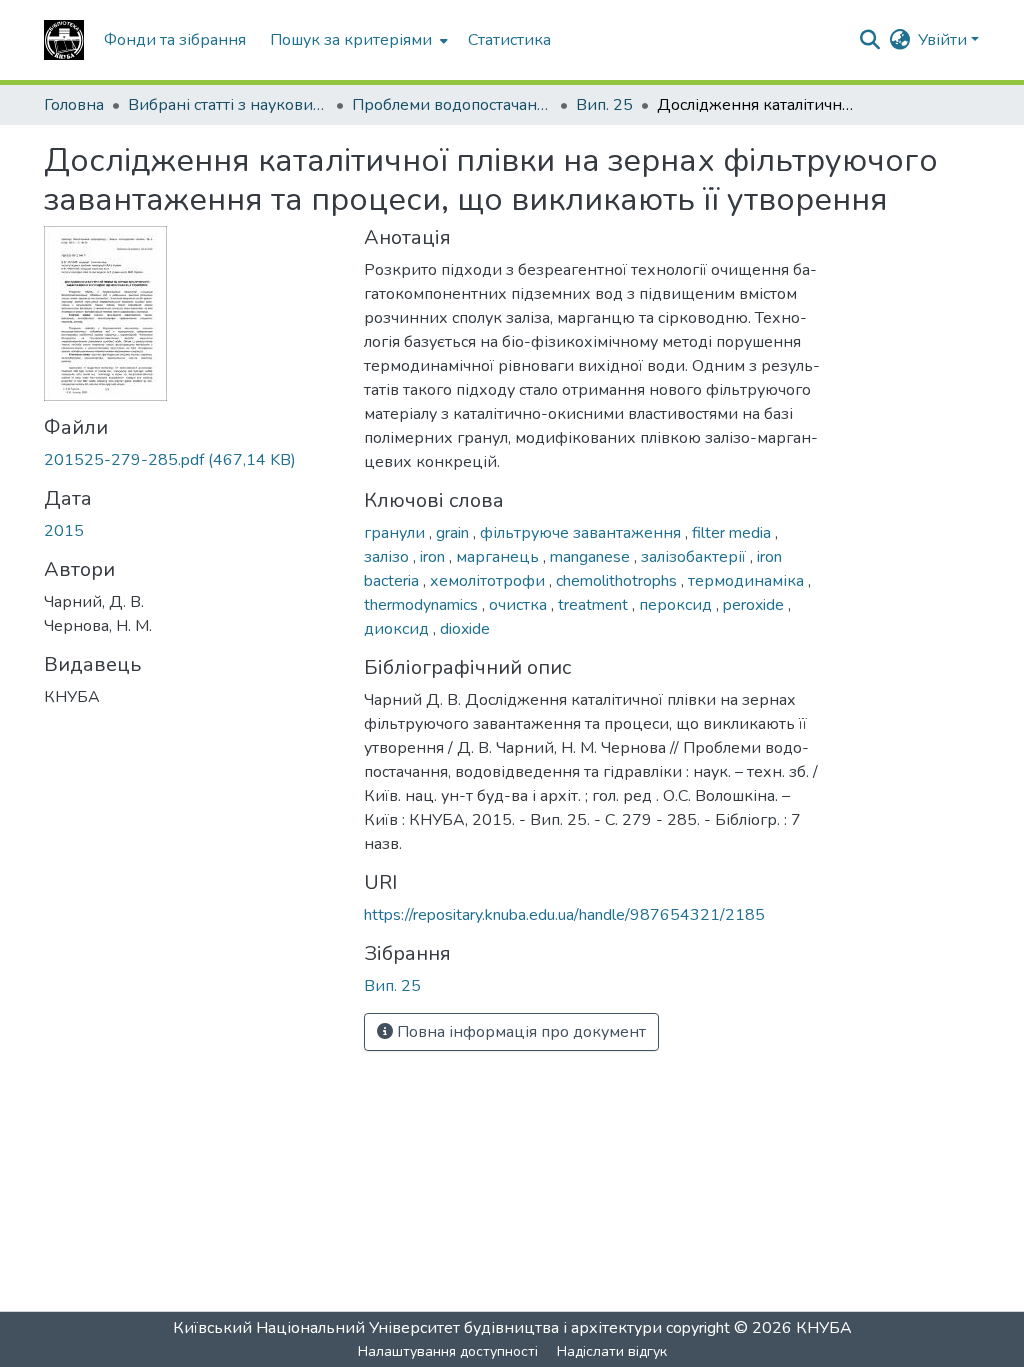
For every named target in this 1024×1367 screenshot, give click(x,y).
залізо (388, 557)
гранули (396, 533)
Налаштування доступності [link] (448, 1351)
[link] (192, 460)
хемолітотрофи (489, 581)
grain (454, 533)
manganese (592, 557)
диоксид (398, 629)
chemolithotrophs (618, 581)
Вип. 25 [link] (604, 105)
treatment (595, 605)
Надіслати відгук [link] (612, 1351)
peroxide (755, 605)
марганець (499, 557)
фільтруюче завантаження (582, 533)
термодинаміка (748, 581)
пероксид (677, 605)
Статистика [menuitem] (509, 40)
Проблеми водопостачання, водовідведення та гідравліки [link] (452, 105)
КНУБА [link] (824, 1328)
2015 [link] (64, 531)
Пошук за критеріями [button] (351, 40)
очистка (520, 605)
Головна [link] (74, 105)
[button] (64, 40)
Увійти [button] (944, 40)
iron (434, 557)
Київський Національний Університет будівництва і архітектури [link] (417, 1328)
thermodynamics (423, 605)
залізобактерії (695, 557)
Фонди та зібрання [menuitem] (175, 40)
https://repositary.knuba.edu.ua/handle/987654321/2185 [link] (564, 915)
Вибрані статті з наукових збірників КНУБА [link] (228, 105)
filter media (733, 533)
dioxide (465, 629)
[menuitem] (357, 40)
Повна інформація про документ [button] (519, 1032)
